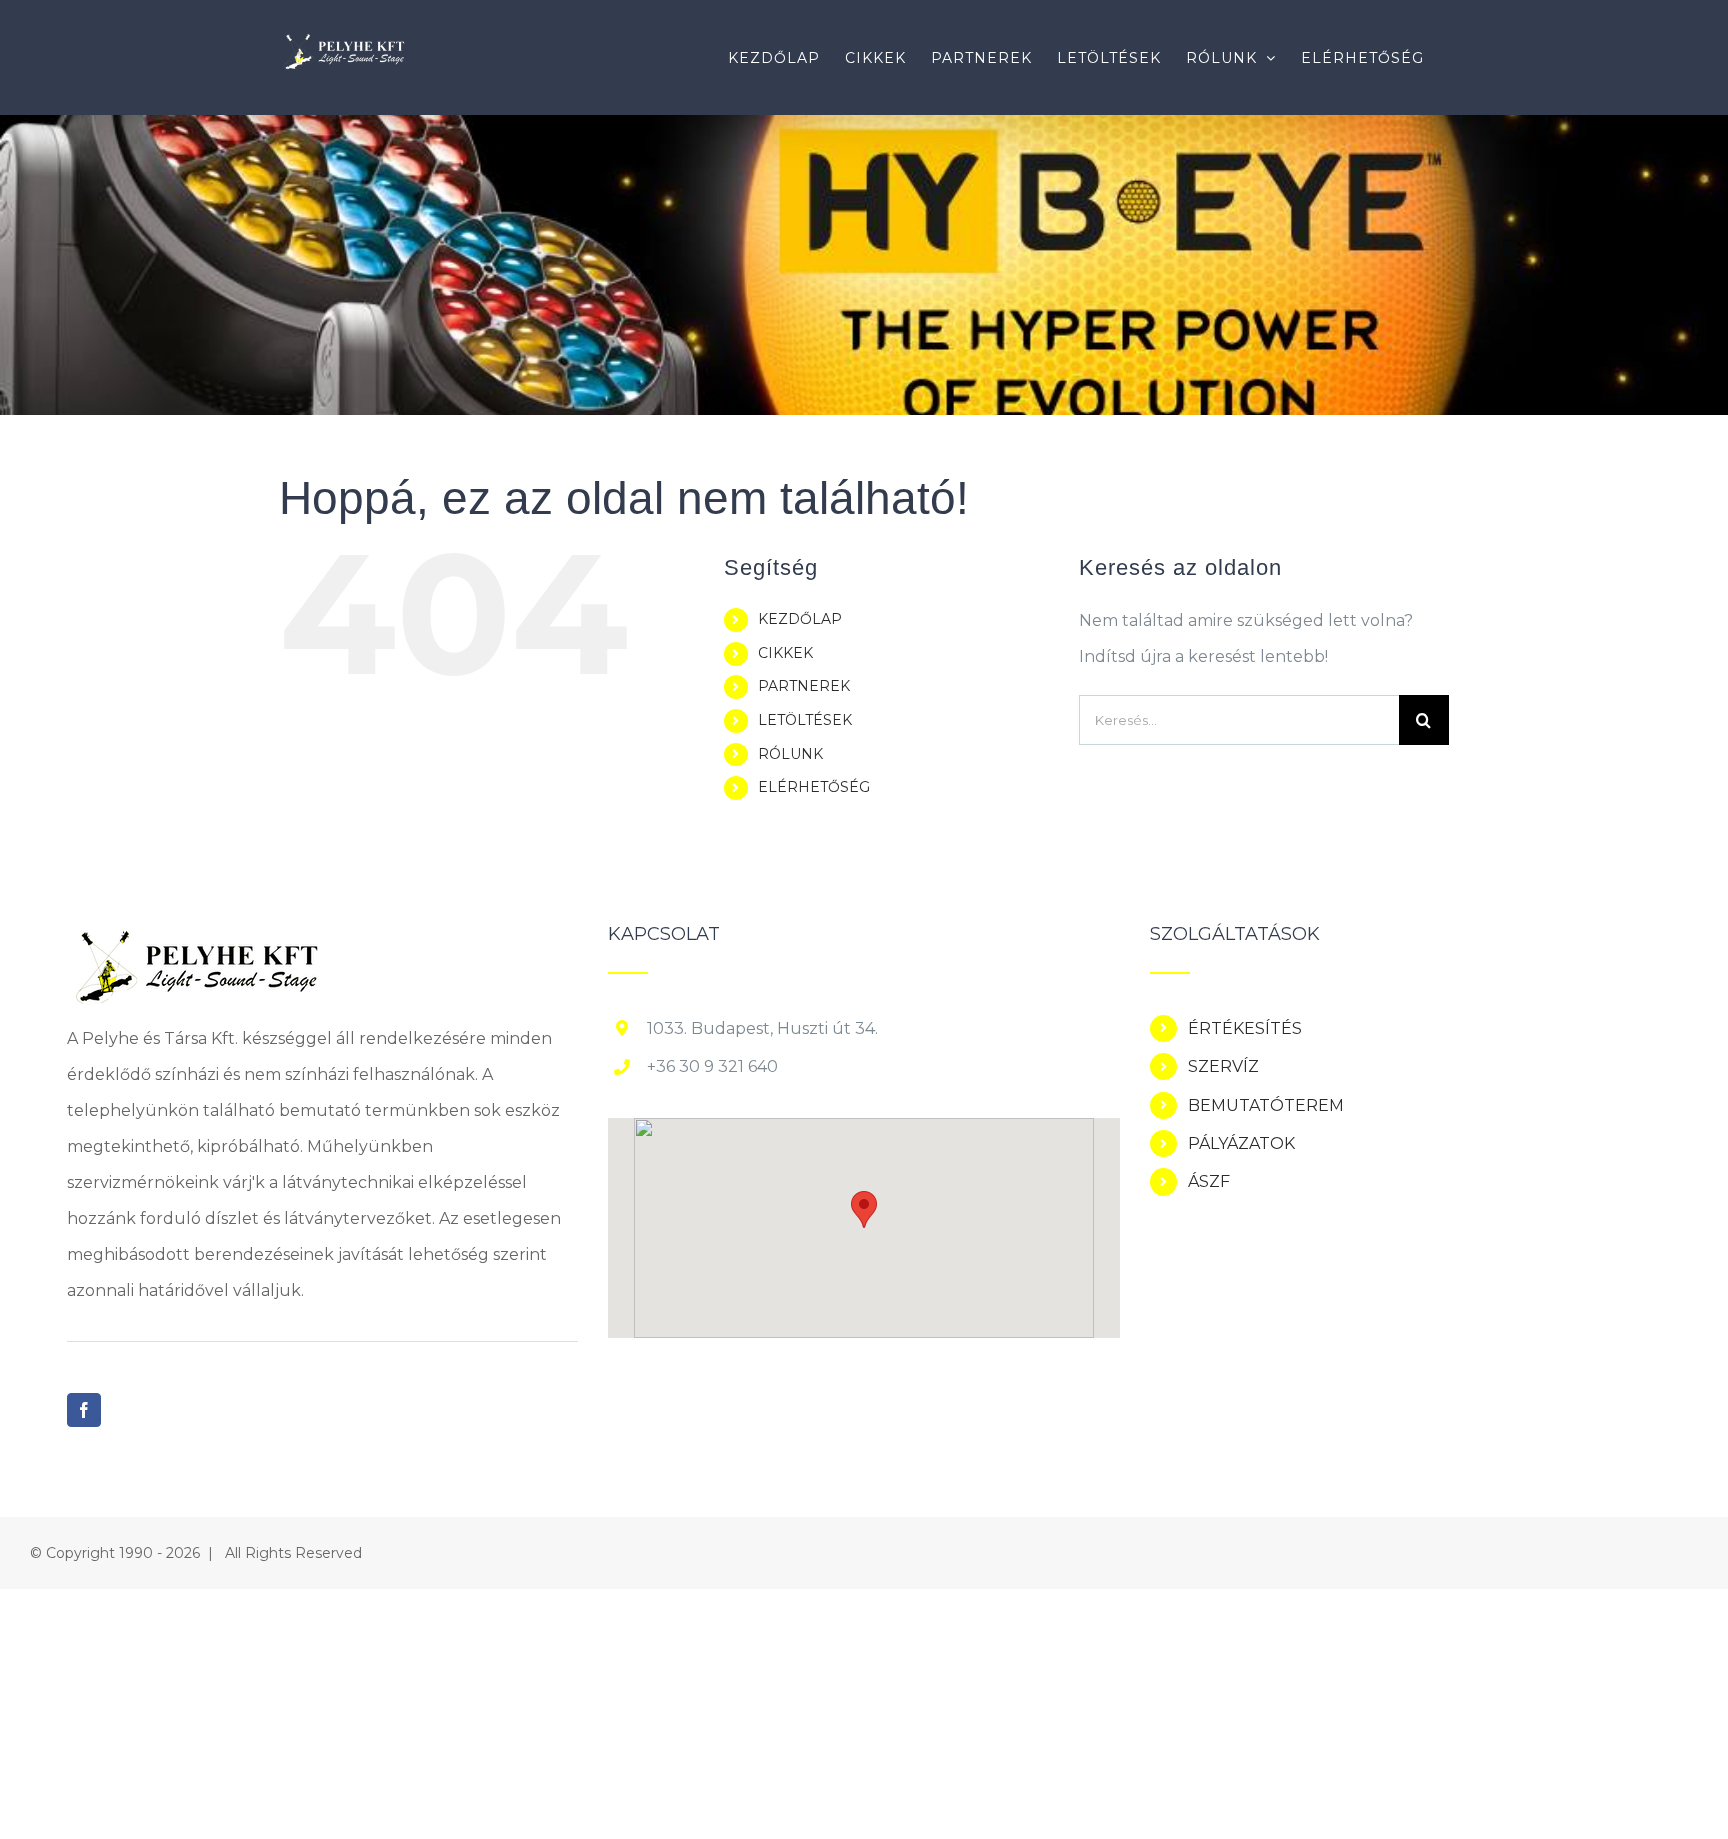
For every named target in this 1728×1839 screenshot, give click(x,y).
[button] (864, 1209)
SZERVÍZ (1223, 1066)
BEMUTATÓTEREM (1266, 1105)
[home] (195, 942)
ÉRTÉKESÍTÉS (1245, 1028)
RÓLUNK (790, 754)
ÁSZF (1209, 1181)
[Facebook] (84, 1410)
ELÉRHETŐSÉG (814, 787)
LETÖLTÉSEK (805, 720)
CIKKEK (785, 653)
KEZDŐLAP (800, 619)
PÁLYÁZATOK (1241, 1143)
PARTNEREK (804, 686)
